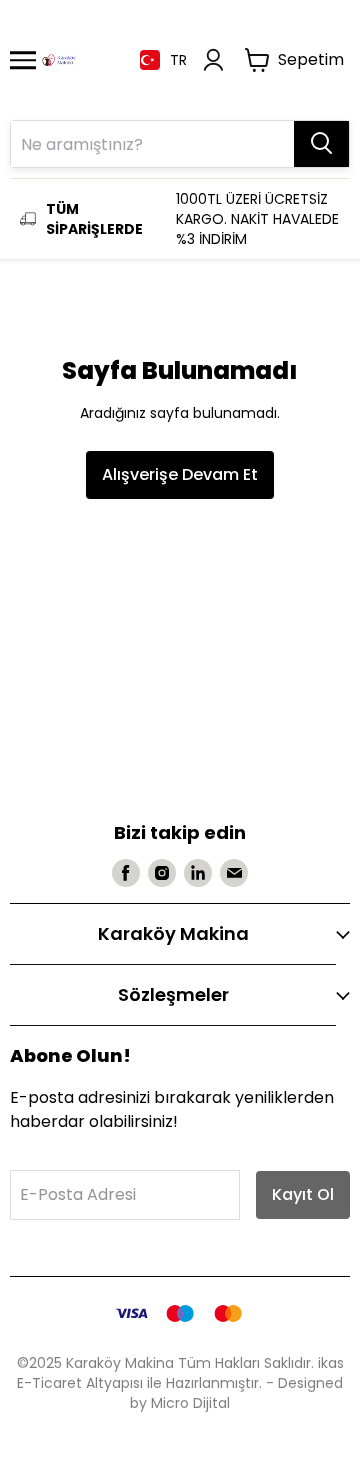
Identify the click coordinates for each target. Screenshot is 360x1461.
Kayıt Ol (303, 1194)
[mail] (234, 873)
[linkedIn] (198, 873)
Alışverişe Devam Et (180, 474)
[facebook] (126, 873)
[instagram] (162, 873)
